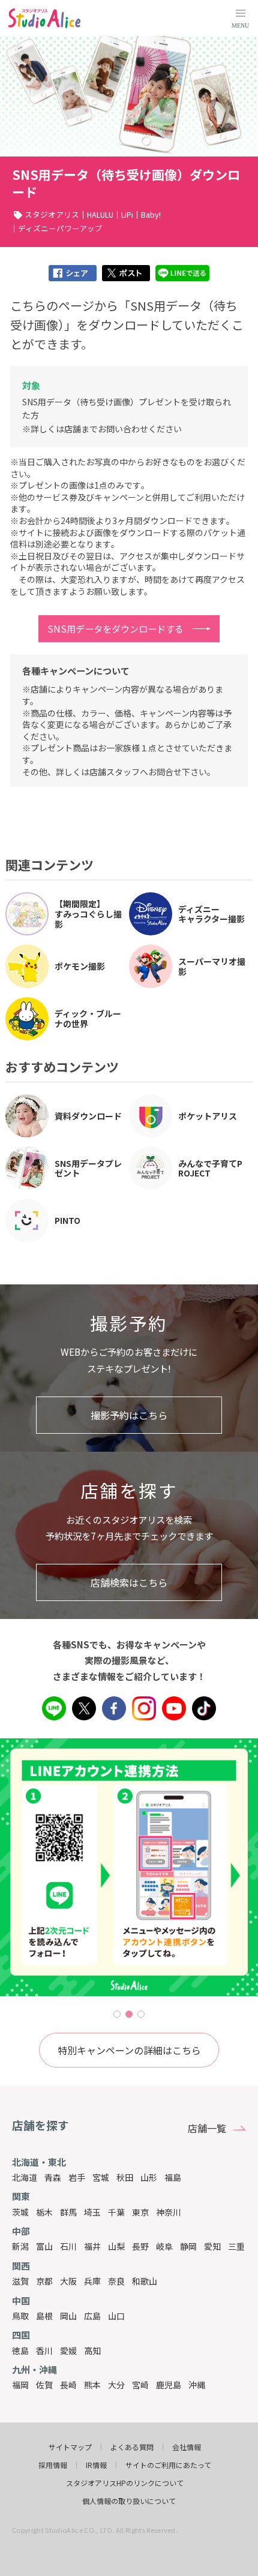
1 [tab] (117, 2014)
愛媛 (68, 2351)
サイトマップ (70, 2447)
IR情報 (96, 2465)
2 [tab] (129, 2014)
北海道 (25, 2177)
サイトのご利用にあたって (168, 2465)
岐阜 (164, 2246)
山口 (116, 2316)
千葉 (116, 2212)
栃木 (44, 2212)
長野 (140, 2246)
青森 (53, 2177)
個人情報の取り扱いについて (129, 2501)
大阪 (68, 2281)
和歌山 (145, 2281)
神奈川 (169, 2212)
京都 (44, 2281)
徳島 (20, 2351)
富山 (44, 2246)
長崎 (68, 2385)
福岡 (20, 2385)
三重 (236, 2246)
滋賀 (20, 2281)
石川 (68, 2246)
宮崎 (140, 2385)
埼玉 (92, 2212)
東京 (140, 2212)
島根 (44, 2316)
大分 (116, 2385)
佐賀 (44, 2385)
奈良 (116, 2281)
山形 (149, 2177)
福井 (92, 2246)
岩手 (77, 2177)
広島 (92, 2316)
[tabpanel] (129, 1867)
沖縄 (197, 2385)
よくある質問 (132, 2447)
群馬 (68, 2212)
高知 (92, 2351)
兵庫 (92, 2281)
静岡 (188, 2246)
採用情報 (53, 2465)
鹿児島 (169, 2385)
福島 (173, 2177)
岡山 (68, 2316)
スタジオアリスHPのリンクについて (125, 2483)
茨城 (20, 2212)
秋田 (125, 2177)
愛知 (212, 2246)
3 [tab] (141, 2014)
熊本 (92, 2385)
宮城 (101, 2177)
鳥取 (20, 2316)
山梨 (116, 2246)
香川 (44, 2351)
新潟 (20, 2246)
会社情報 (187, 2447)
